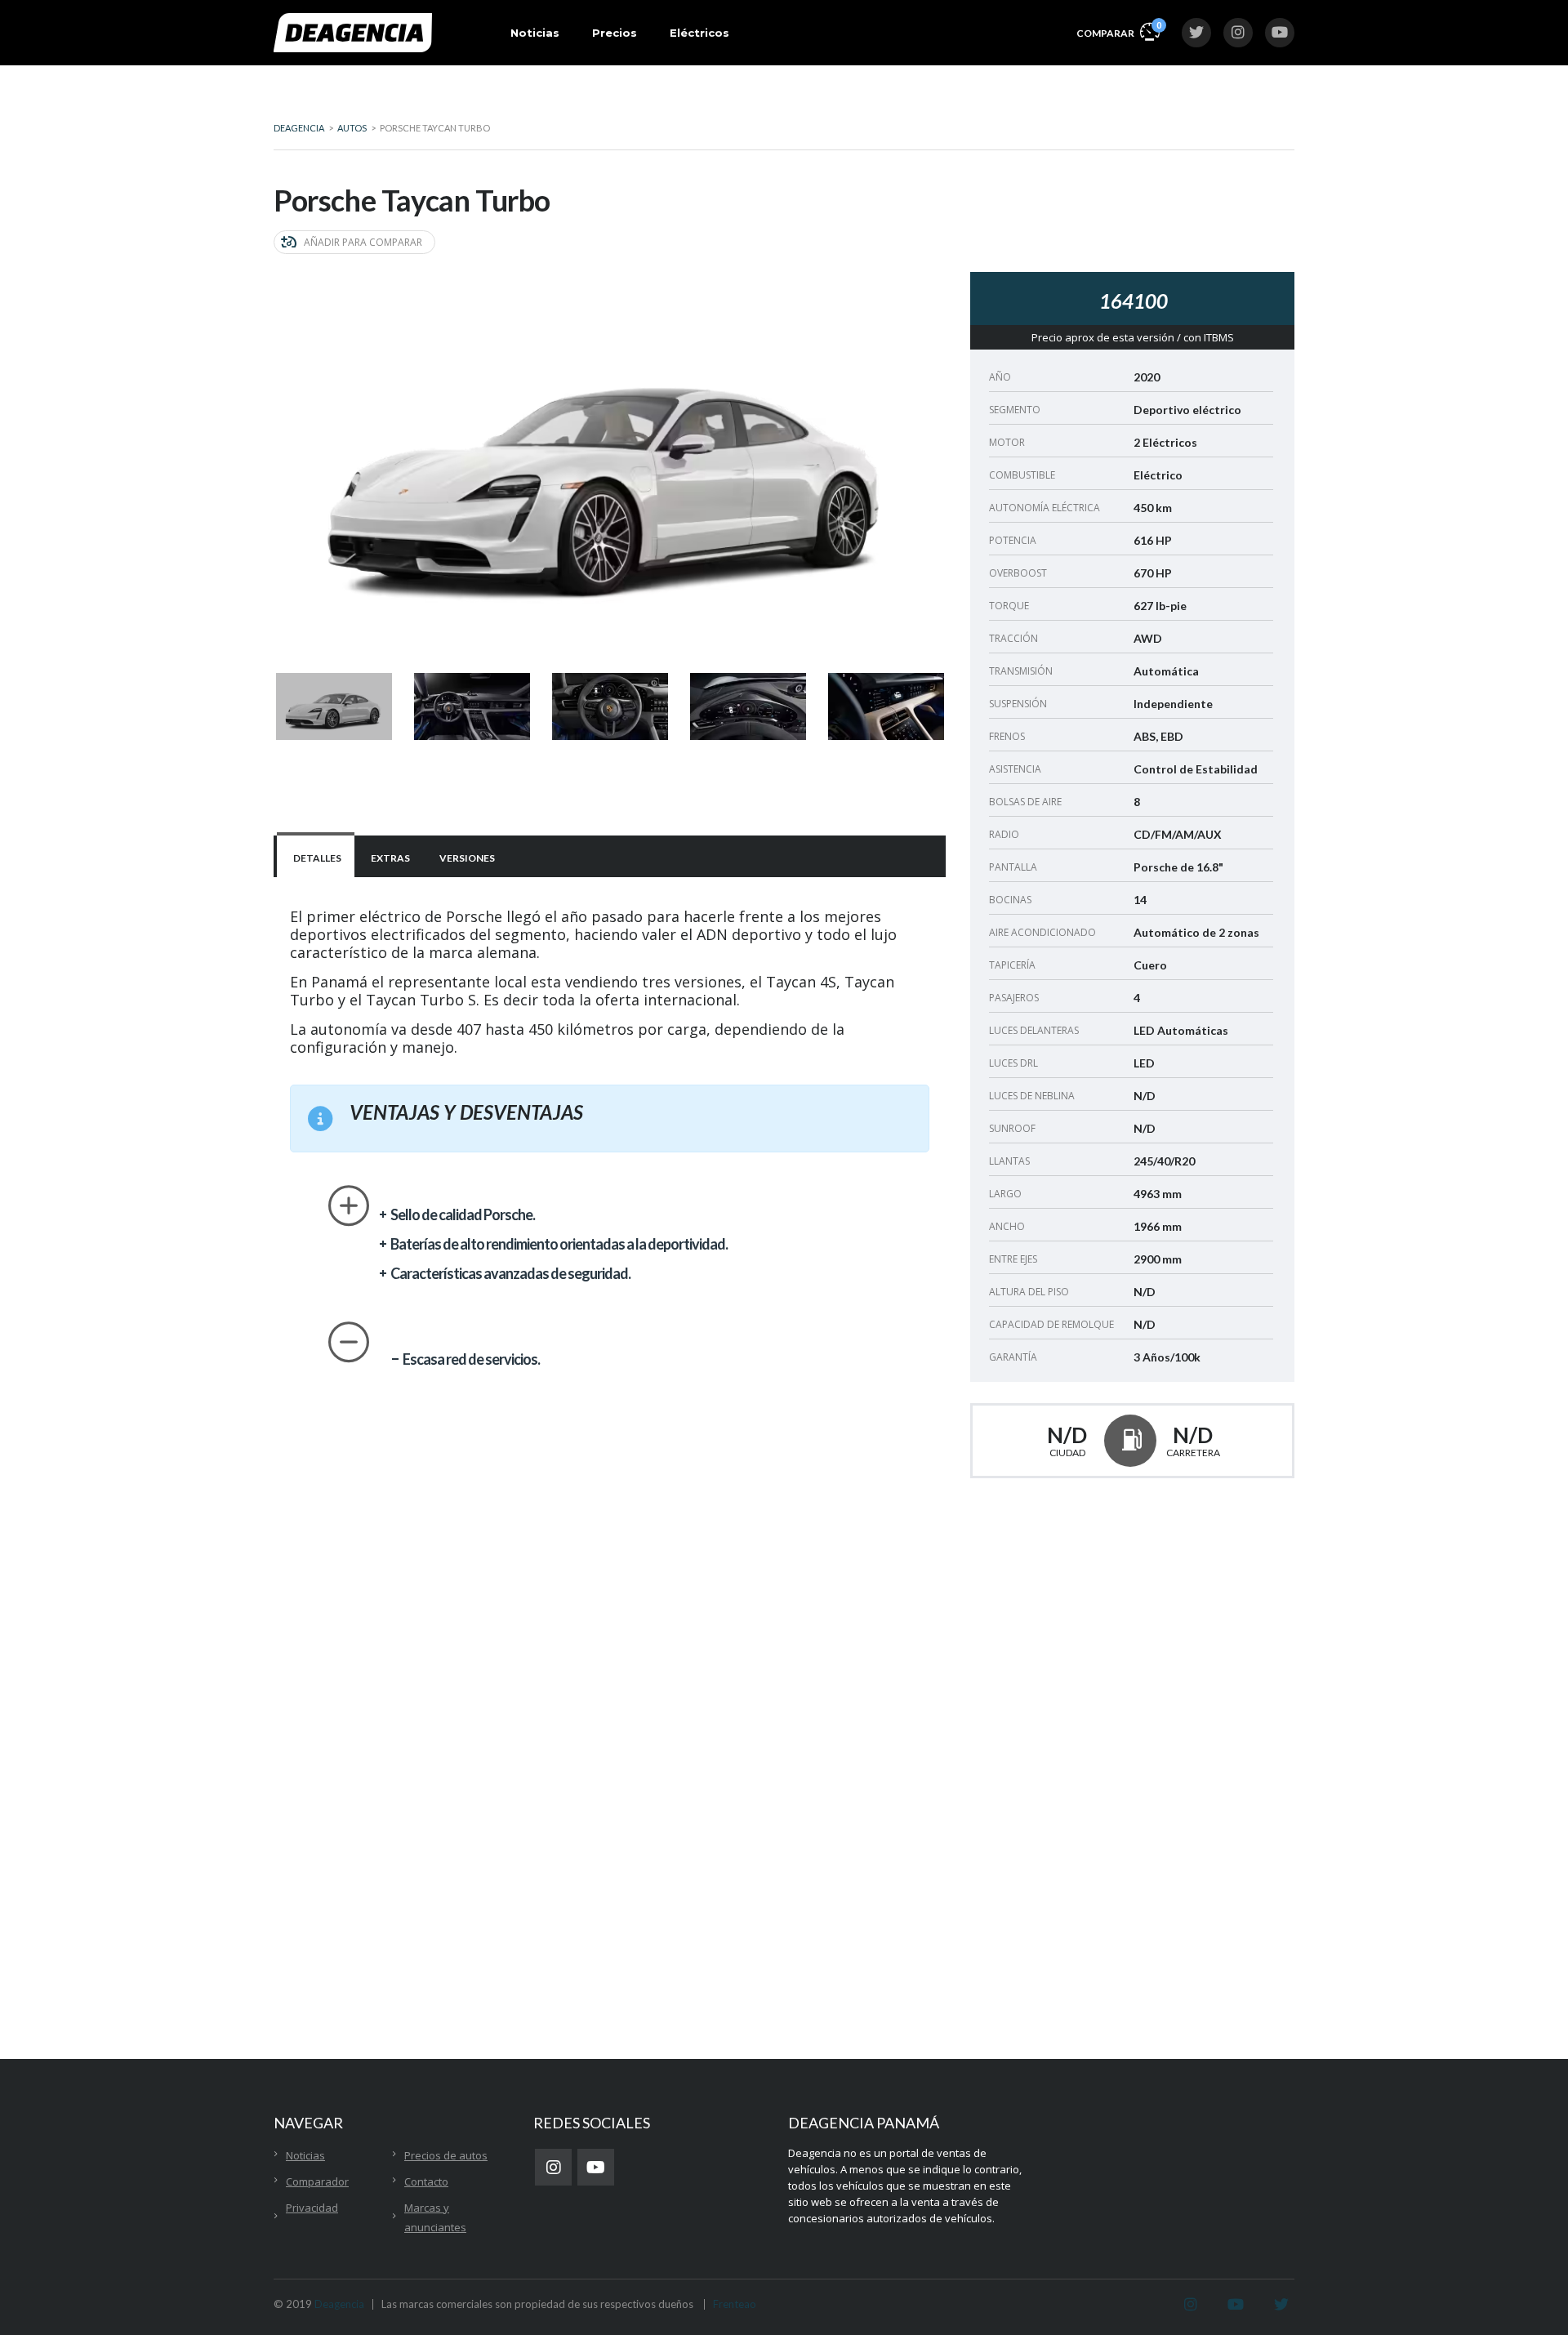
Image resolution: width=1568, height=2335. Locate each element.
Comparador (317, 2181)
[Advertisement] (1145, 1649)
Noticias (535, 33)
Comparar (1118, 29)
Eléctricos (699, 33)
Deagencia (339, 2304)
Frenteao (735, 2304)
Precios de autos (446, 2155)
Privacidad (312, 2208)
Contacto (426, 2181)
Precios (615, 33)
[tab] (316, 856)
